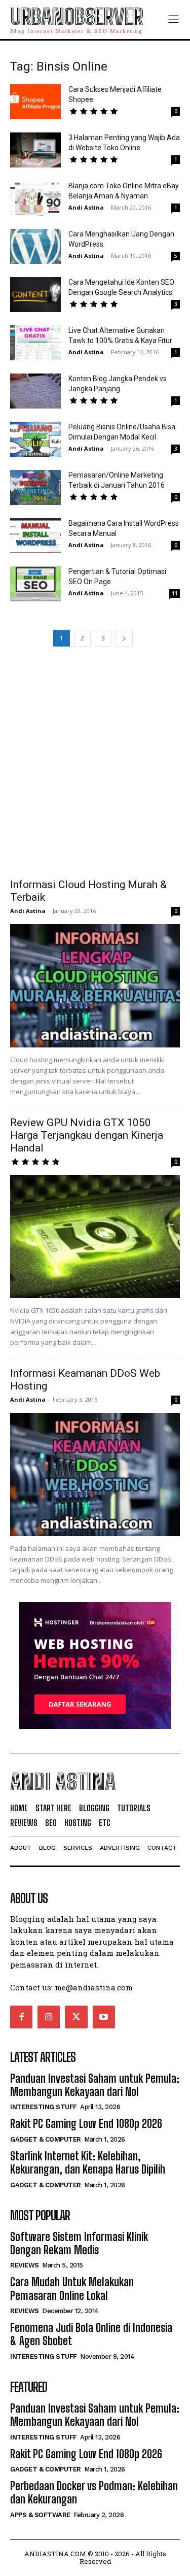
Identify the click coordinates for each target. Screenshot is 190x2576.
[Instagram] (49, 2017)
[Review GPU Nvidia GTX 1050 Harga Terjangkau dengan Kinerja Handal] (95, 1236)
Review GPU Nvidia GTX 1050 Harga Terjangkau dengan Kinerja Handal (87, 1135)
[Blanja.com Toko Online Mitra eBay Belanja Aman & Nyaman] (35, 198)
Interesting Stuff (44, 2107)
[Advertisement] (95, 761)
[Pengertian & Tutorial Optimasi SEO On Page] (35, 584)
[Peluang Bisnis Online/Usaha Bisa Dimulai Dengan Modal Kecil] (35, 439)
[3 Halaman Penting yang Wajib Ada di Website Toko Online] (35, 150)
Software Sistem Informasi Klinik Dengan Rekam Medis (79, 2243)
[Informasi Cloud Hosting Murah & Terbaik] (95, 986)
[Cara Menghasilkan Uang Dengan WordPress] (35, 246)
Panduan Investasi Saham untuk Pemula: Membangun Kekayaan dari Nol (95, 2085)
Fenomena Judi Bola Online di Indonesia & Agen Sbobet (91, 2334)
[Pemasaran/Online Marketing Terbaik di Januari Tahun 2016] (35, 487)
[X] (76, 2017)
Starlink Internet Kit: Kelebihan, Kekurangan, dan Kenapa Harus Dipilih (88, 2163)
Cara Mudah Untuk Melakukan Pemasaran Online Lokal (72, 2289)
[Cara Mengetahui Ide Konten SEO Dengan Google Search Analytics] (35, 295)
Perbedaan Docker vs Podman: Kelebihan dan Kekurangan (94, 2493)
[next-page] (124, 638)
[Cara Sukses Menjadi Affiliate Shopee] (35, 102)
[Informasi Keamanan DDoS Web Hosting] (95, 1475)
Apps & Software (40, 2515)
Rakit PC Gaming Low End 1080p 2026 (86, 2124)
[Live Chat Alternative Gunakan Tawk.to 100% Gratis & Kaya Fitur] (35, 343)
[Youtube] (104, 2017)
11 (175, 593)
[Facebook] (21, 2017)
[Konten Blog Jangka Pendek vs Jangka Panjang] (35, 391)
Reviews (25, 2265)
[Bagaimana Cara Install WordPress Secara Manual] (35, 536)
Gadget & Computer (46, 2139)
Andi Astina (86, 207)
